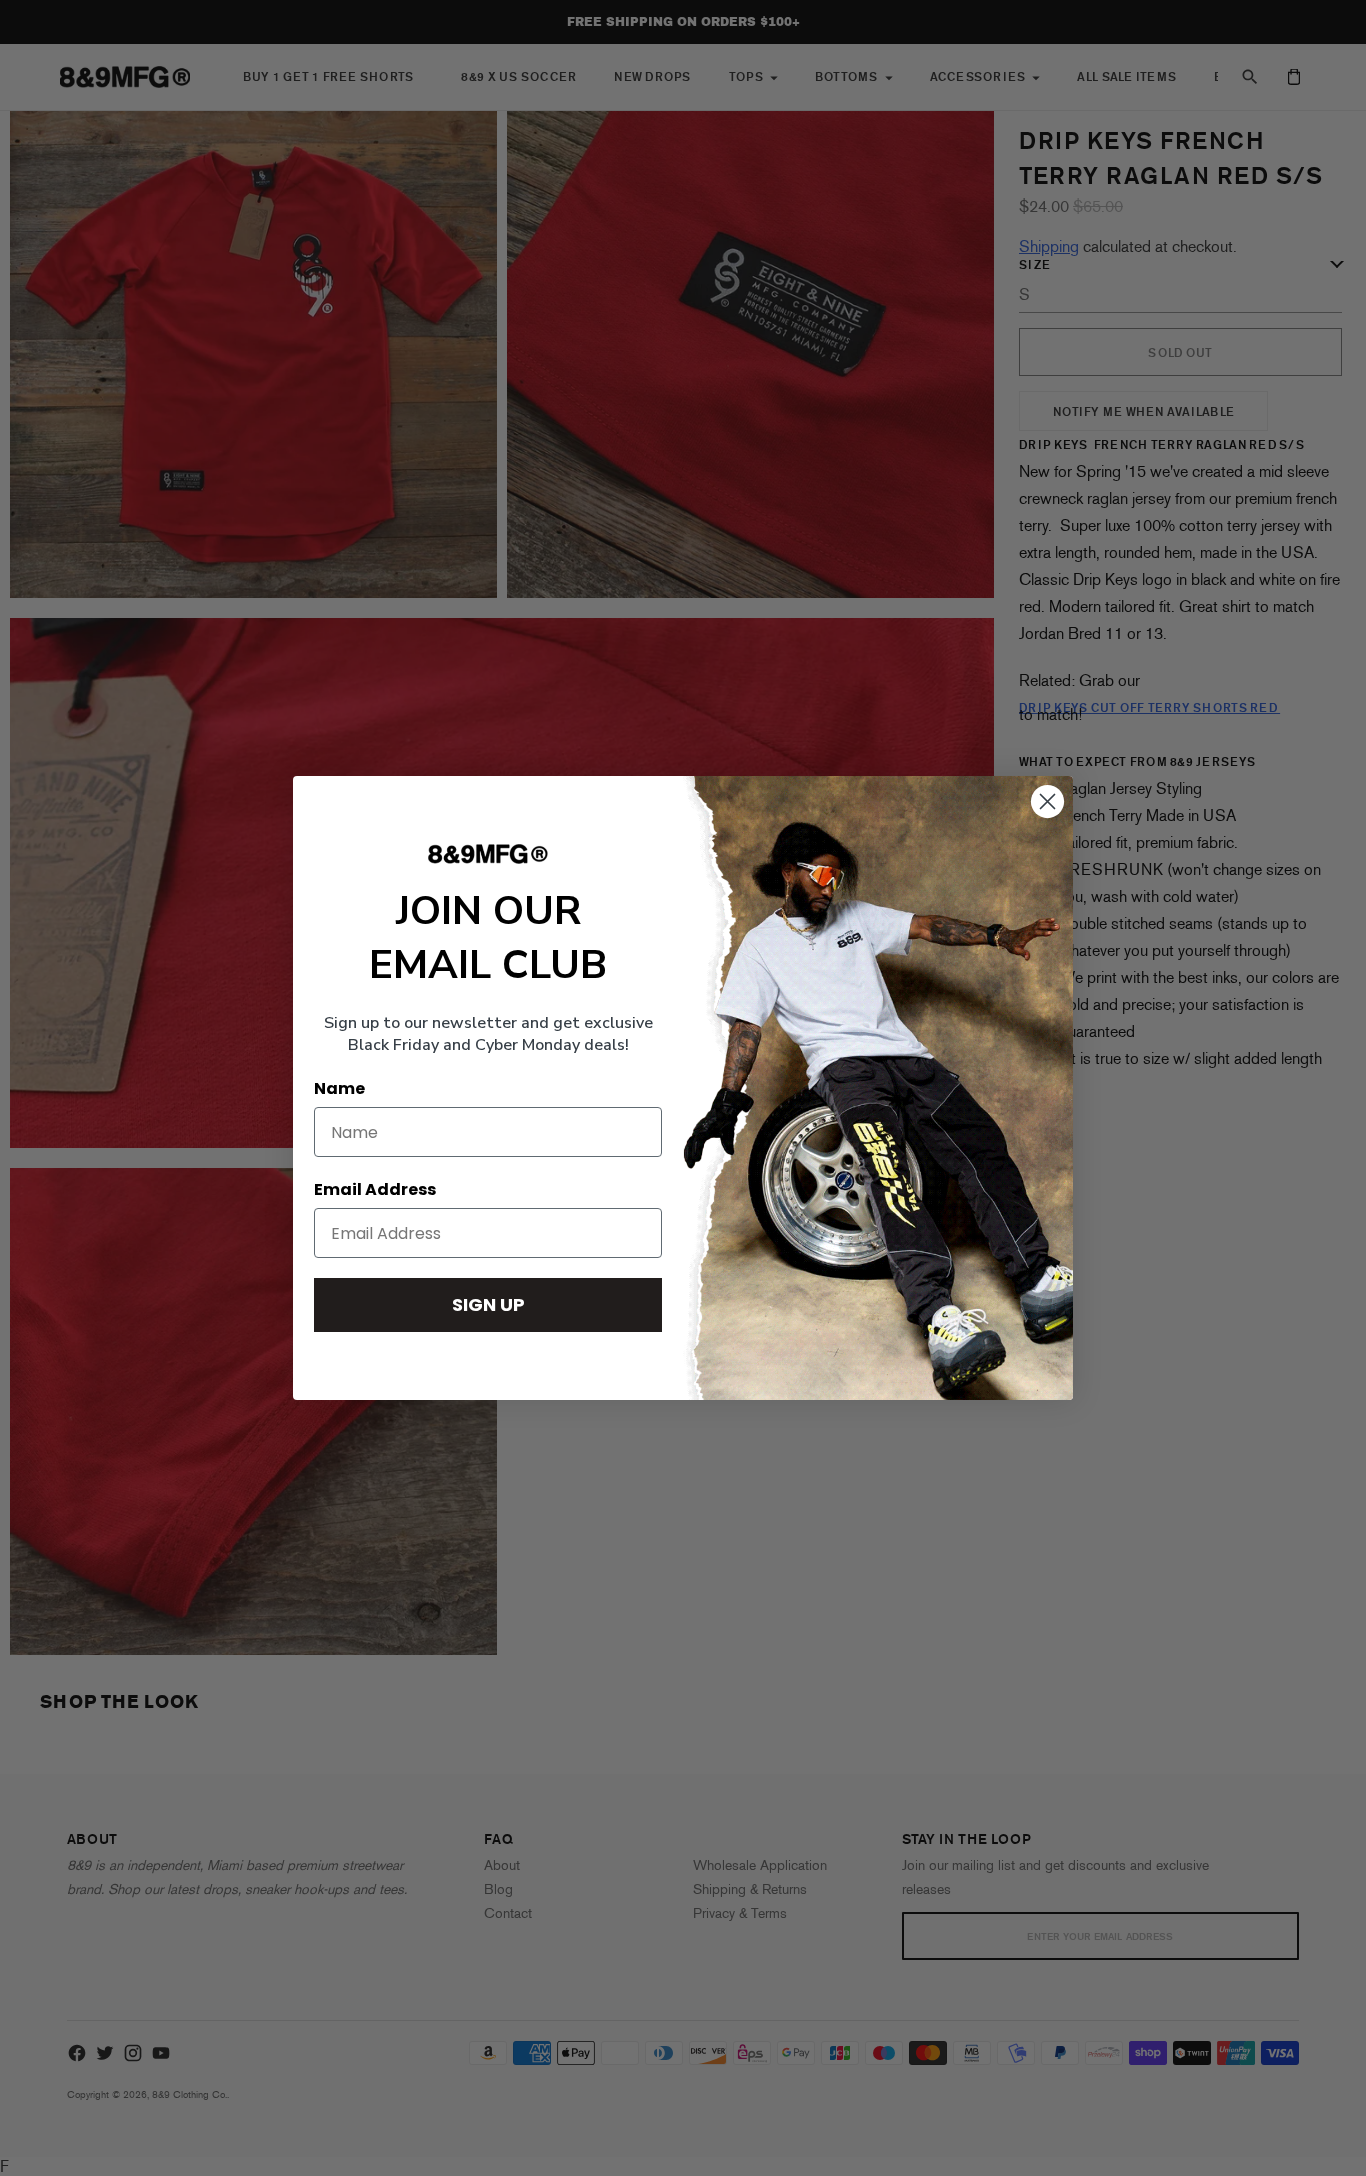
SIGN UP (488, 1304)
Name (339, 1088)
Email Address (375, 1189)
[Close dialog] (1047, 801)
